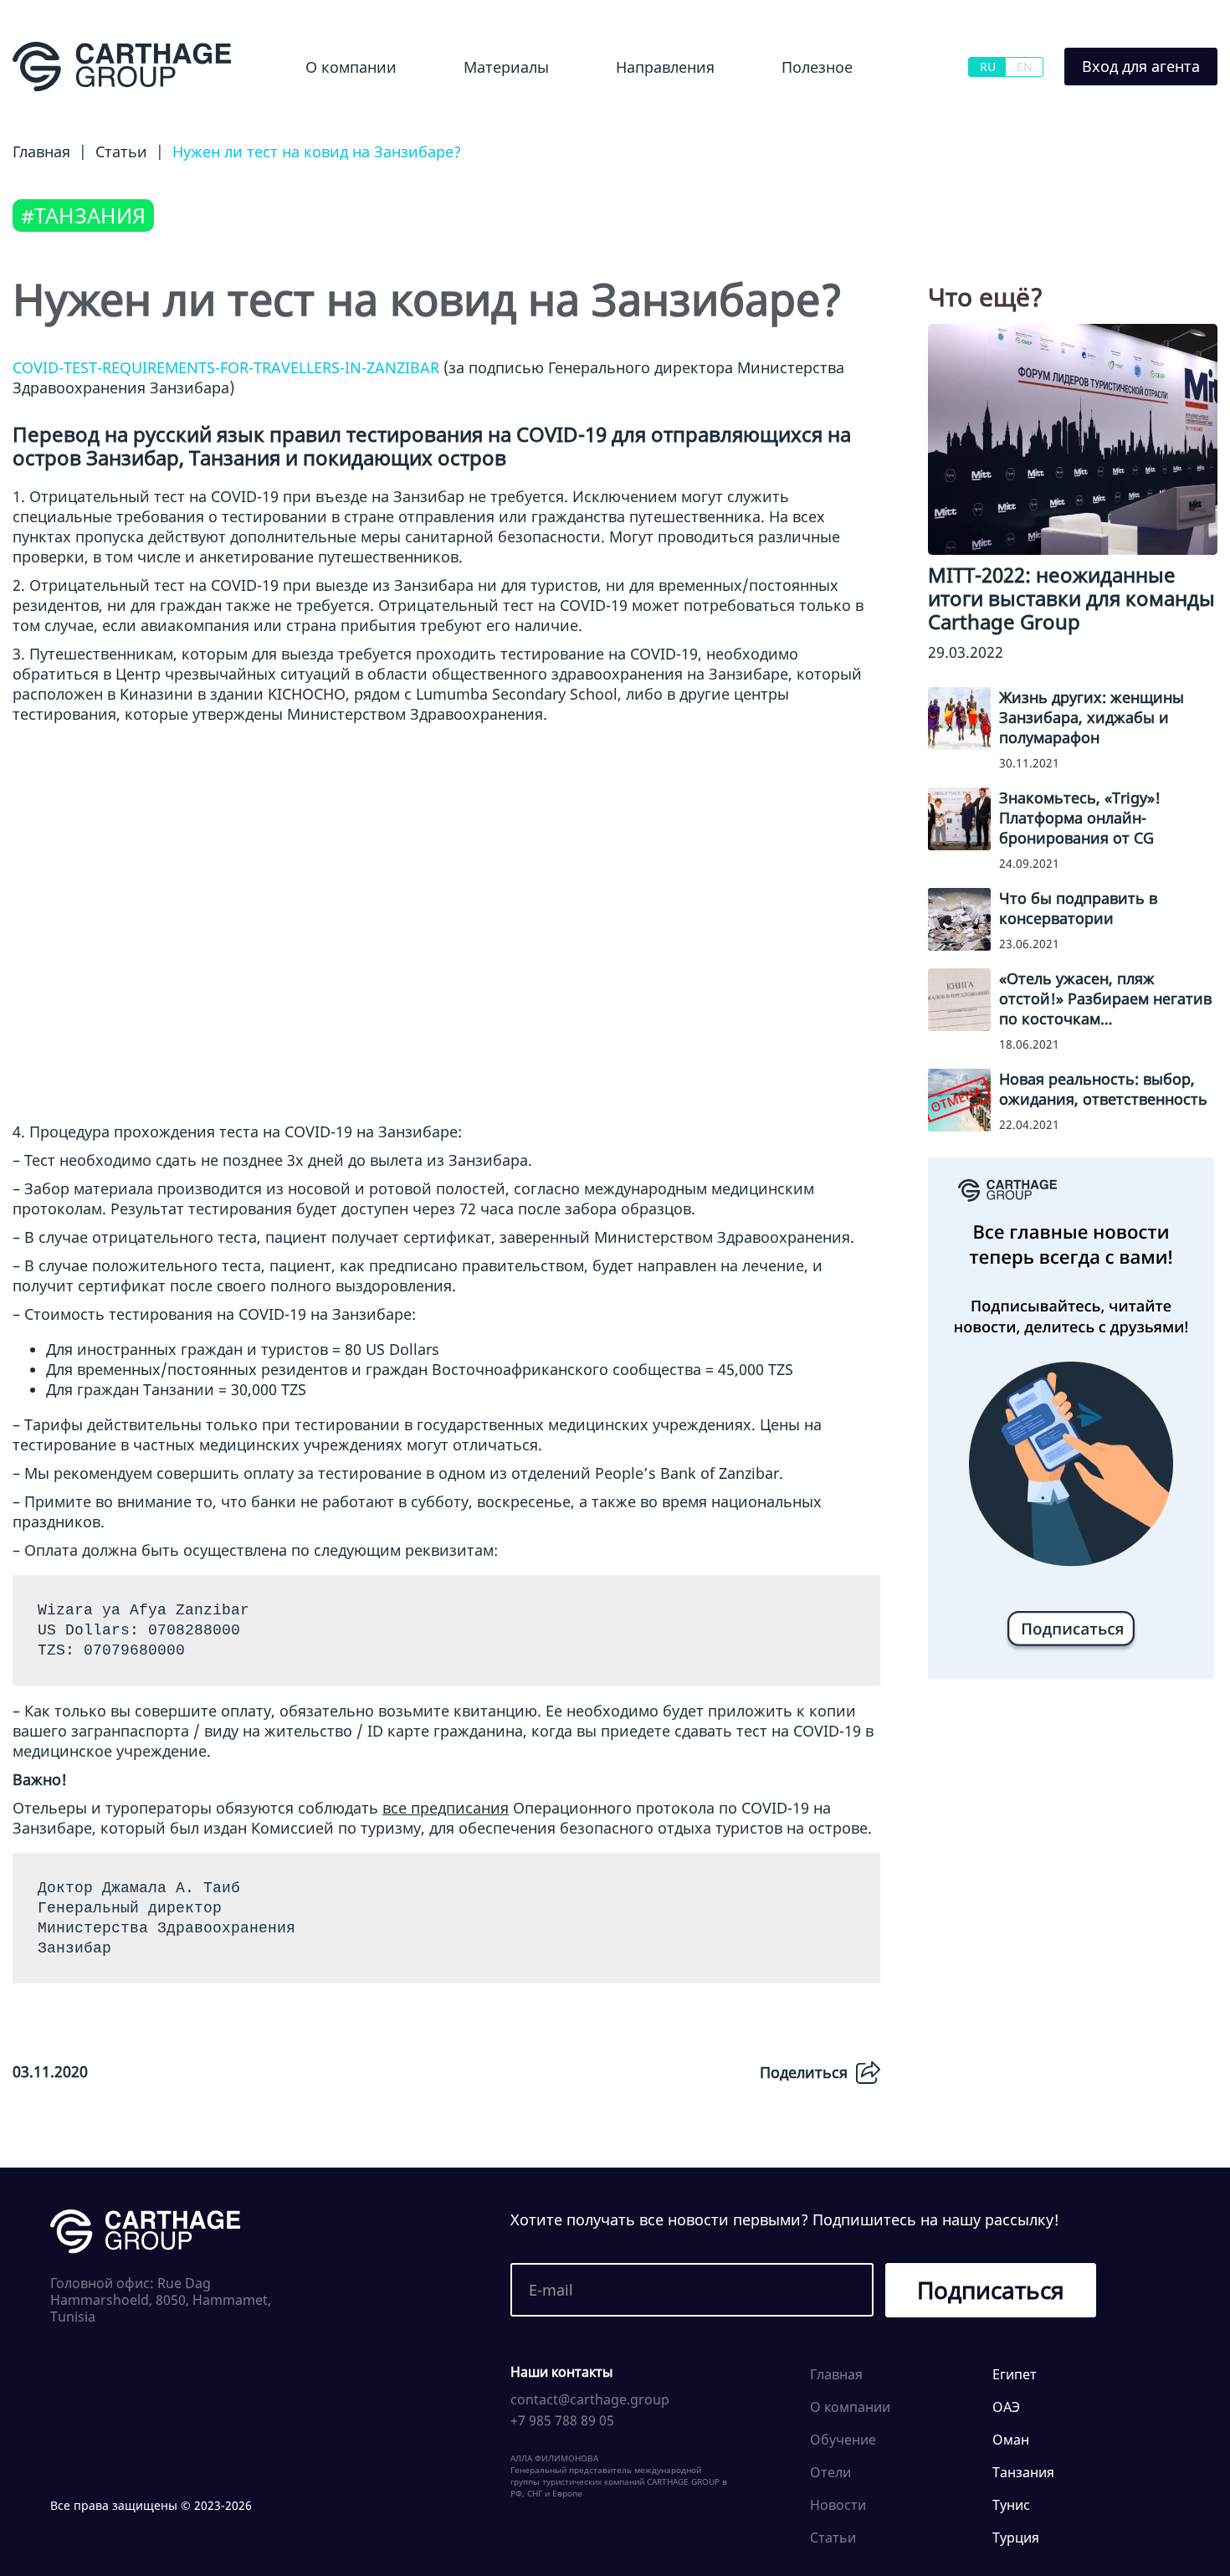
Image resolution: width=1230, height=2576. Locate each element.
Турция (1016, 2538)
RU (988, 67)
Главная (836, 2374)
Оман (1011, 2440)
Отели (830, 2472)
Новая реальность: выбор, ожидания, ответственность (1103, 1089)
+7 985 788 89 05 (562, 2420)
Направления (665, 67)
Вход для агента (1141, 66)
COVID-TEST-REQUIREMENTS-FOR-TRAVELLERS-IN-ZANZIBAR (226, 367)
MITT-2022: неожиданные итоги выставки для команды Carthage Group (1071, 598)
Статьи (833, 2538)
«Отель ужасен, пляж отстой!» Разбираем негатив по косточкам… (1105, 998)
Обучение (801, 112)
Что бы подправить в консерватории (1078, 908)
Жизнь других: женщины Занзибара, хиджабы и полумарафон (1092, 717)
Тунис (1011, 2505)
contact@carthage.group (590, 2399)
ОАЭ (1006, 2407)
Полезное (817, 67)
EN (1025, 67)
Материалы (506, 67)
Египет (609, 112)
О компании (351, 67)
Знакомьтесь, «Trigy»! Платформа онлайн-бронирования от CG (1080, 818)
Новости (470, 112)
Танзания (1023, 2472)
